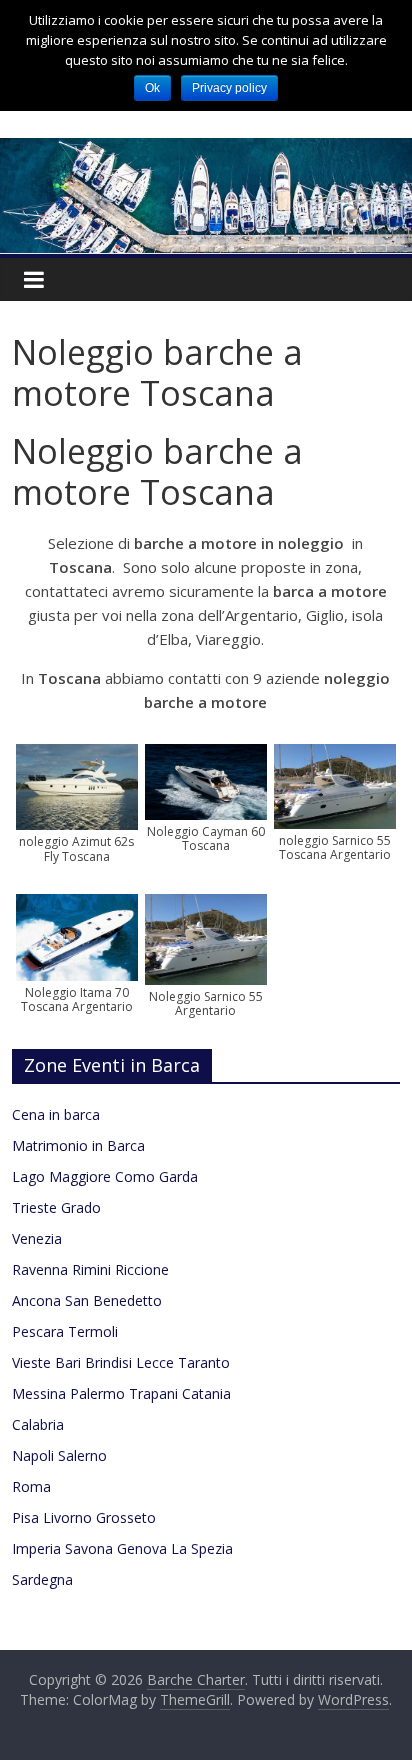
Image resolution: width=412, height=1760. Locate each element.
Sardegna (42, 1579)
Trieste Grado (56, 1207)
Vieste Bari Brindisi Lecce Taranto (121, 1362)
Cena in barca (56, 1114)
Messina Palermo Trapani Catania (121, 1393)
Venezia (37, 1238)
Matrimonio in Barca (78, 1145)
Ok (152, 88)
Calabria (38, 1424)
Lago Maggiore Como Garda (105, 1176)
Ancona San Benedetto (87, 1300)
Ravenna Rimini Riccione (90, 1269)
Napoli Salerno (59, 1455)
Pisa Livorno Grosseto (84, 1517)
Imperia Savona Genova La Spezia (122, 1548)
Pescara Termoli (65, 1331)
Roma (31, 1486)
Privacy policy (229, 88)
